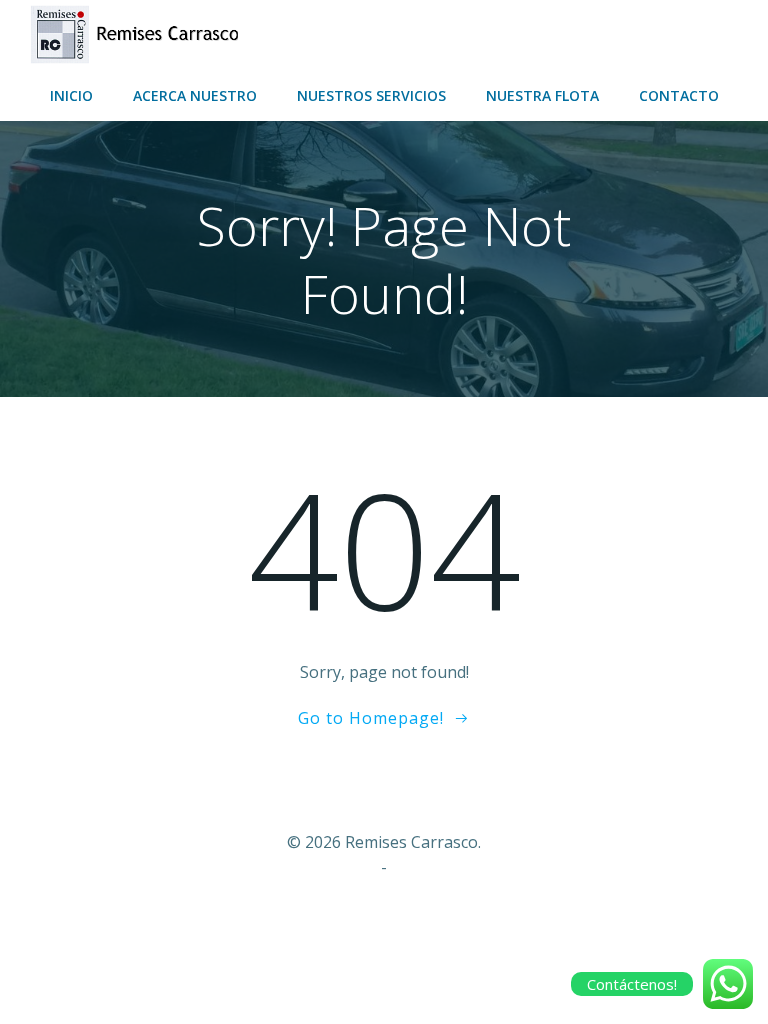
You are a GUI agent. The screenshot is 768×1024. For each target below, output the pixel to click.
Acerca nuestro (195, 95)
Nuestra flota (542, 95)
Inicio (71, 95)
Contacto (679, 95)
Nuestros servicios (371, 95)
